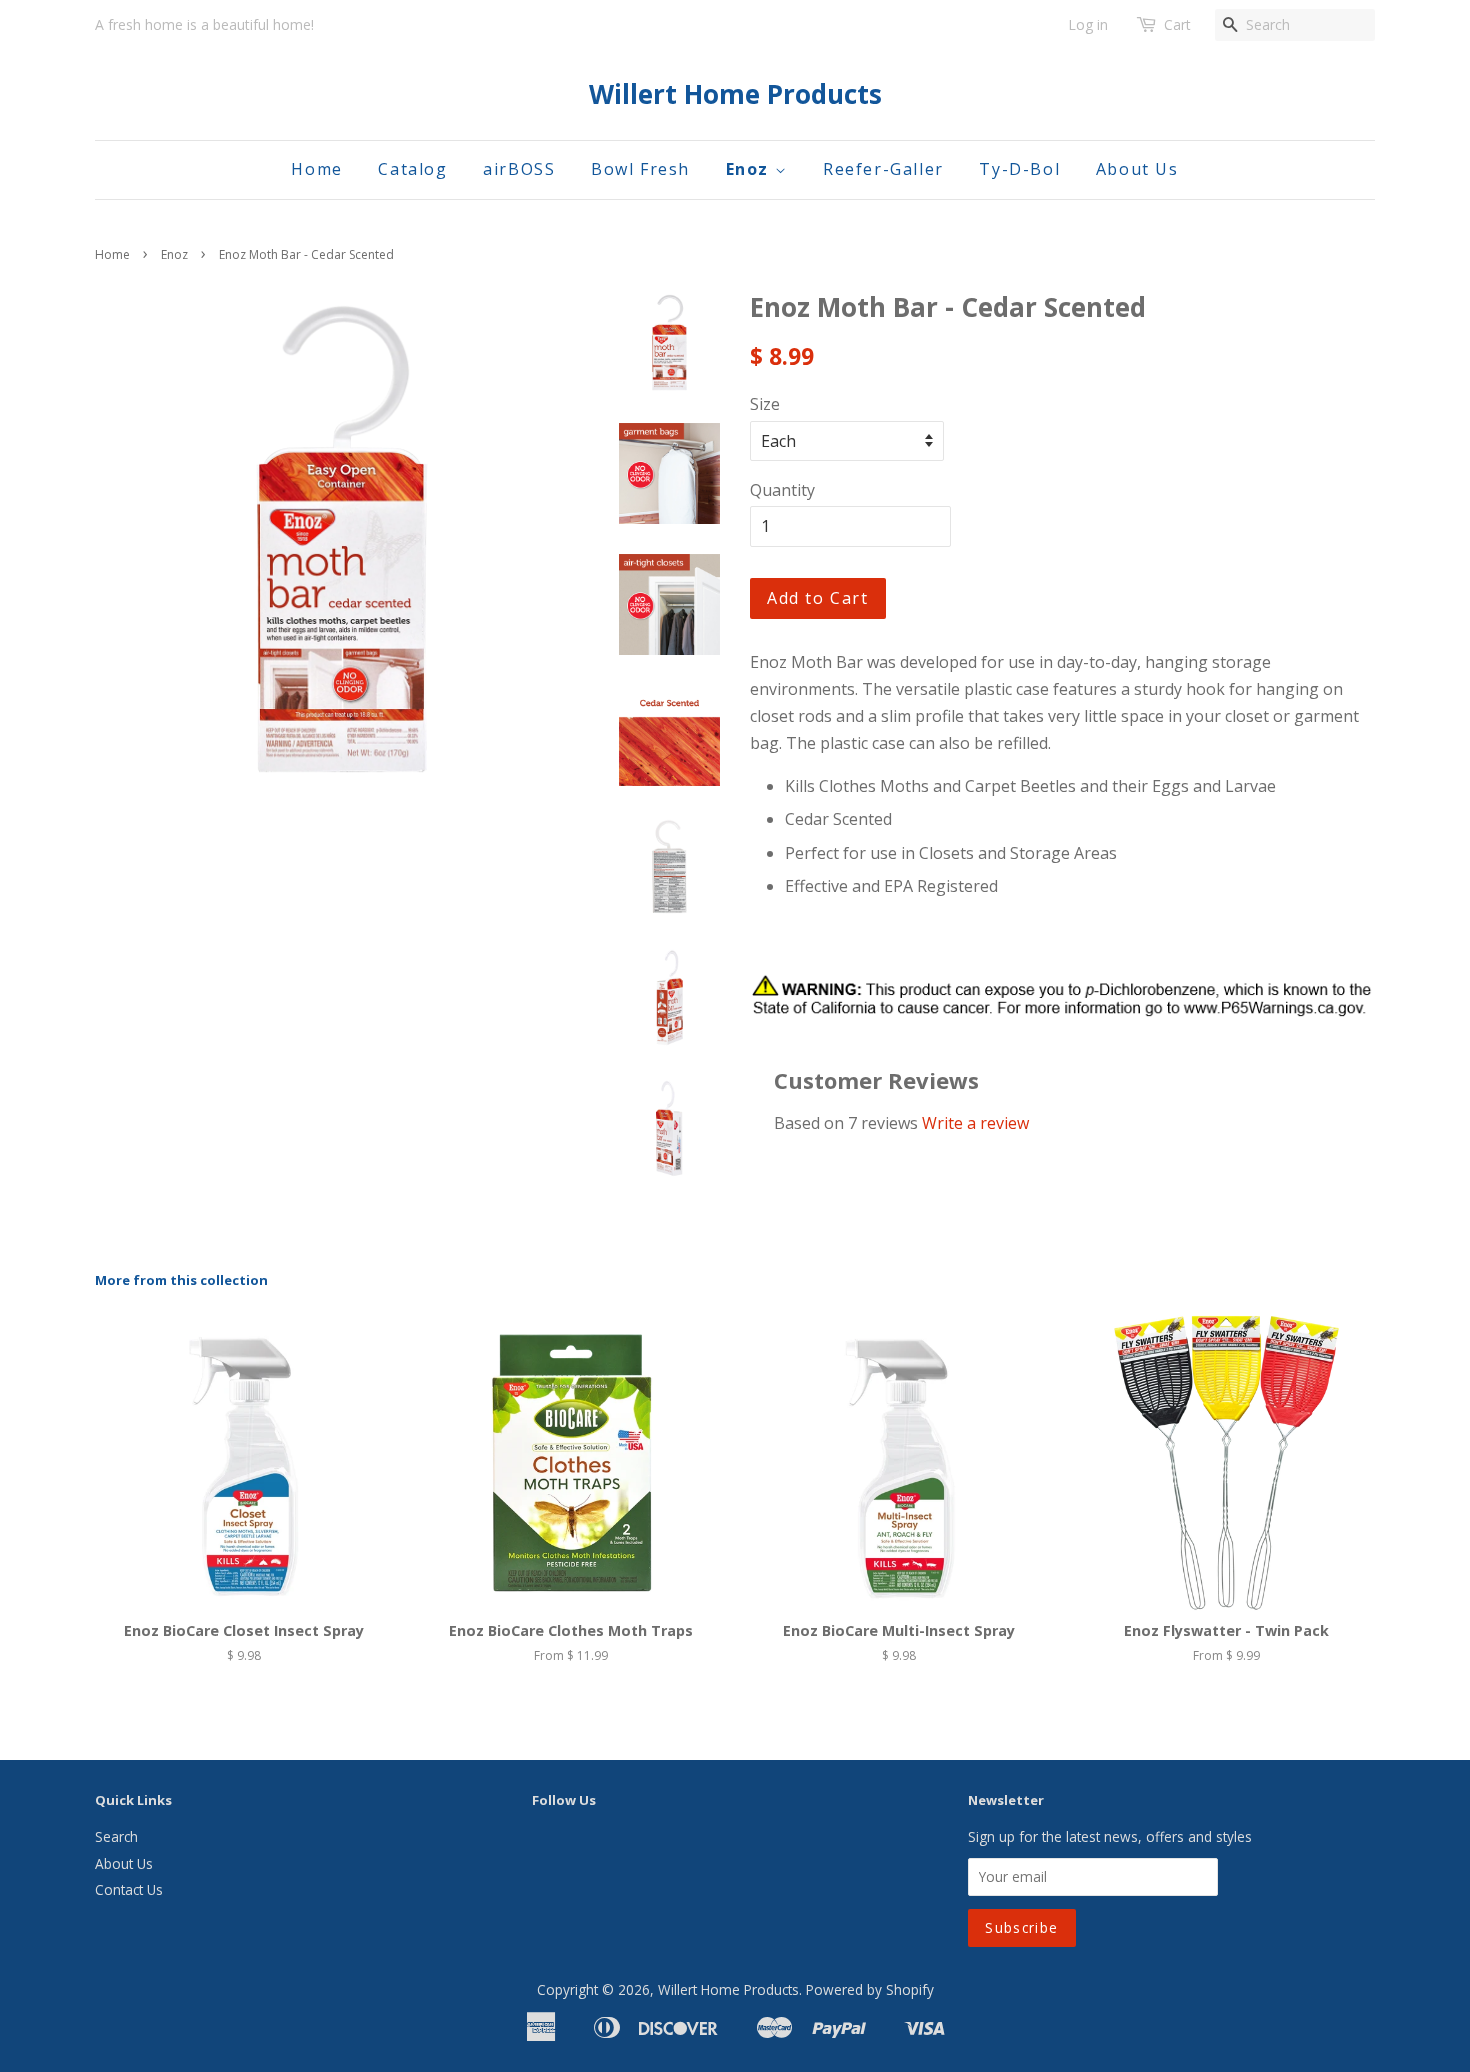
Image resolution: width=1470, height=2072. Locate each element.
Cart (1177, 24)
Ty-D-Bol (1019, 169)
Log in (1088, 24)
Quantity (782, 490)
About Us (1137, 169)
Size (765, 404)
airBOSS (519, 169)
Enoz (750, 169)
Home (316, 169)
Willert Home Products (735, 94)
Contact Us (129, 1889)
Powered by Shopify (870, 1989)
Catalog (412, 169)
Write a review (975, 1123)
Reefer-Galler (883, 169)
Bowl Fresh (640, 169)
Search (116, 1836)
